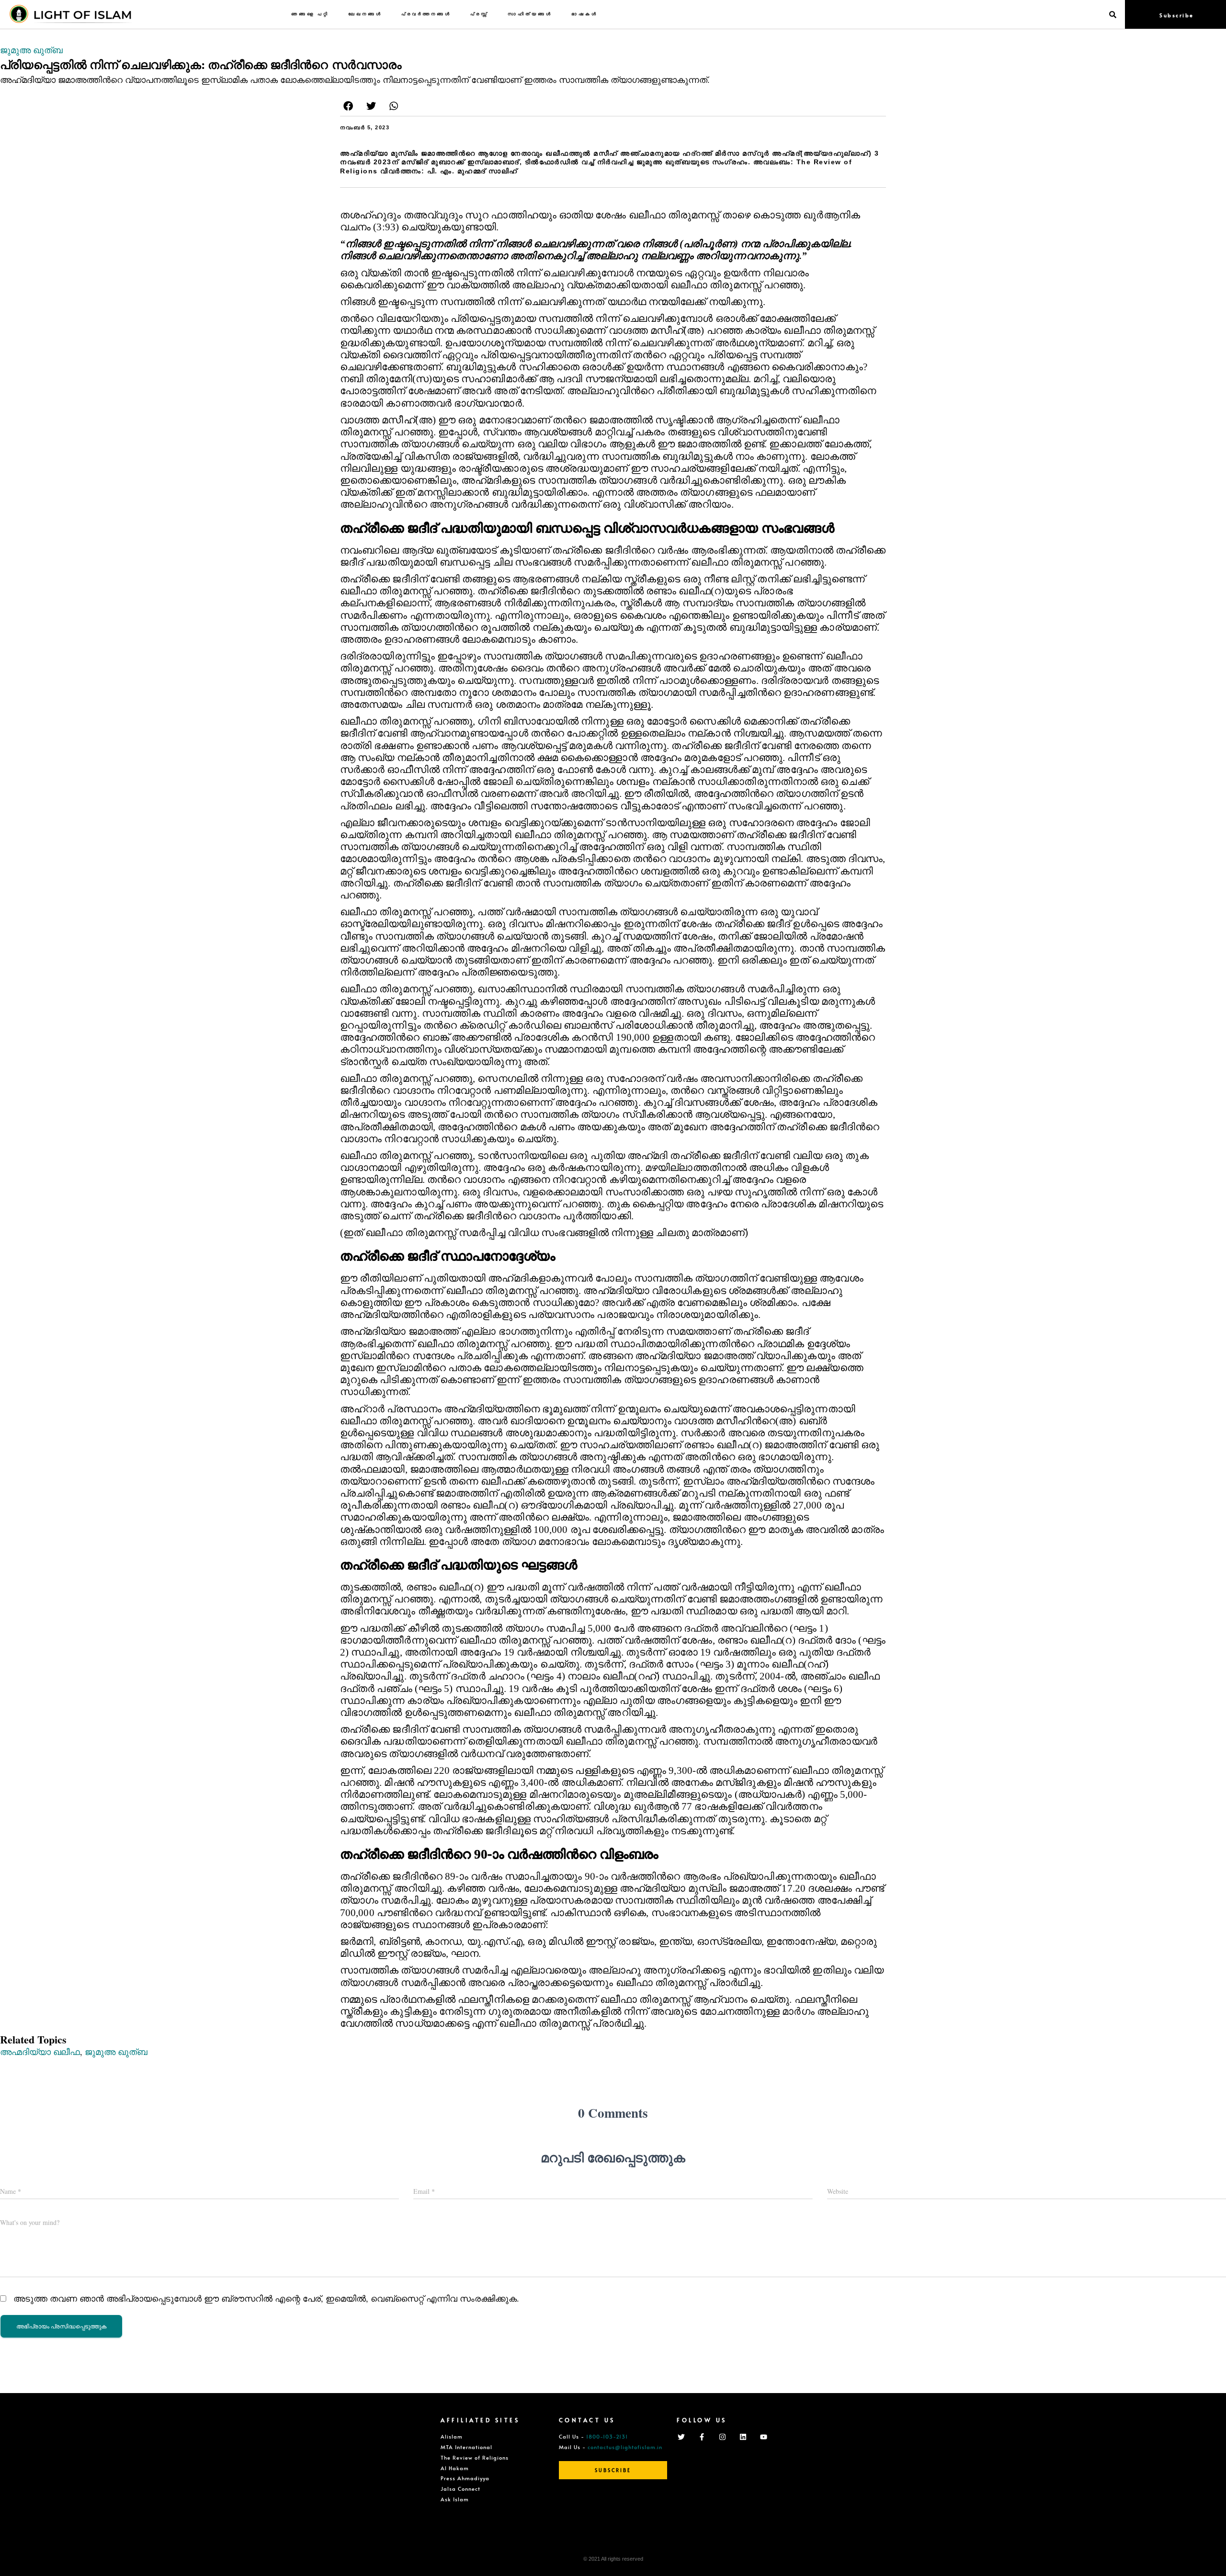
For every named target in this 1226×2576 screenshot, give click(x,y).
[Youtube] (763, 2437)
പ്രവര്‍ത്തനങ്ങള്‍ (426, 14)
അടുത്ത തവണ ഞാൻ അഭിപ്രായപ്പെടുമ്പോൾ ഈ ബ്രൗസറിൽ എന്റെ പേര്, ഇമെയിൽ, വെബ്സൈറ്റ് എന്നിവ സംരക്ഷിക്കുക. (266, 2298)
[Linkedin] (743, 2437)
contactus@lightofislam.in (625, 2447)
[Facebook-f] (702, 2437)
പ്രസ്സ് (479, 14)
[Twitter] (681, 2437)
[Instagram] (722, 2437)
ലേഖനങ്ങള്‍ (365, 14)
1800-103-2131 (607, 2436)
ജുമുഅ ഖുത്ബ (31, 50)
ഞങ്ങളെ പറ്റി (310, 14)
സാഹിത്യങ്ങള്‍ (530, 14)
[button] (348, 106)
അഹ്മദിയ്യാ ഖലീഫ (40, 2052)
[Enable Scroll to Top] (1207, 2557)
